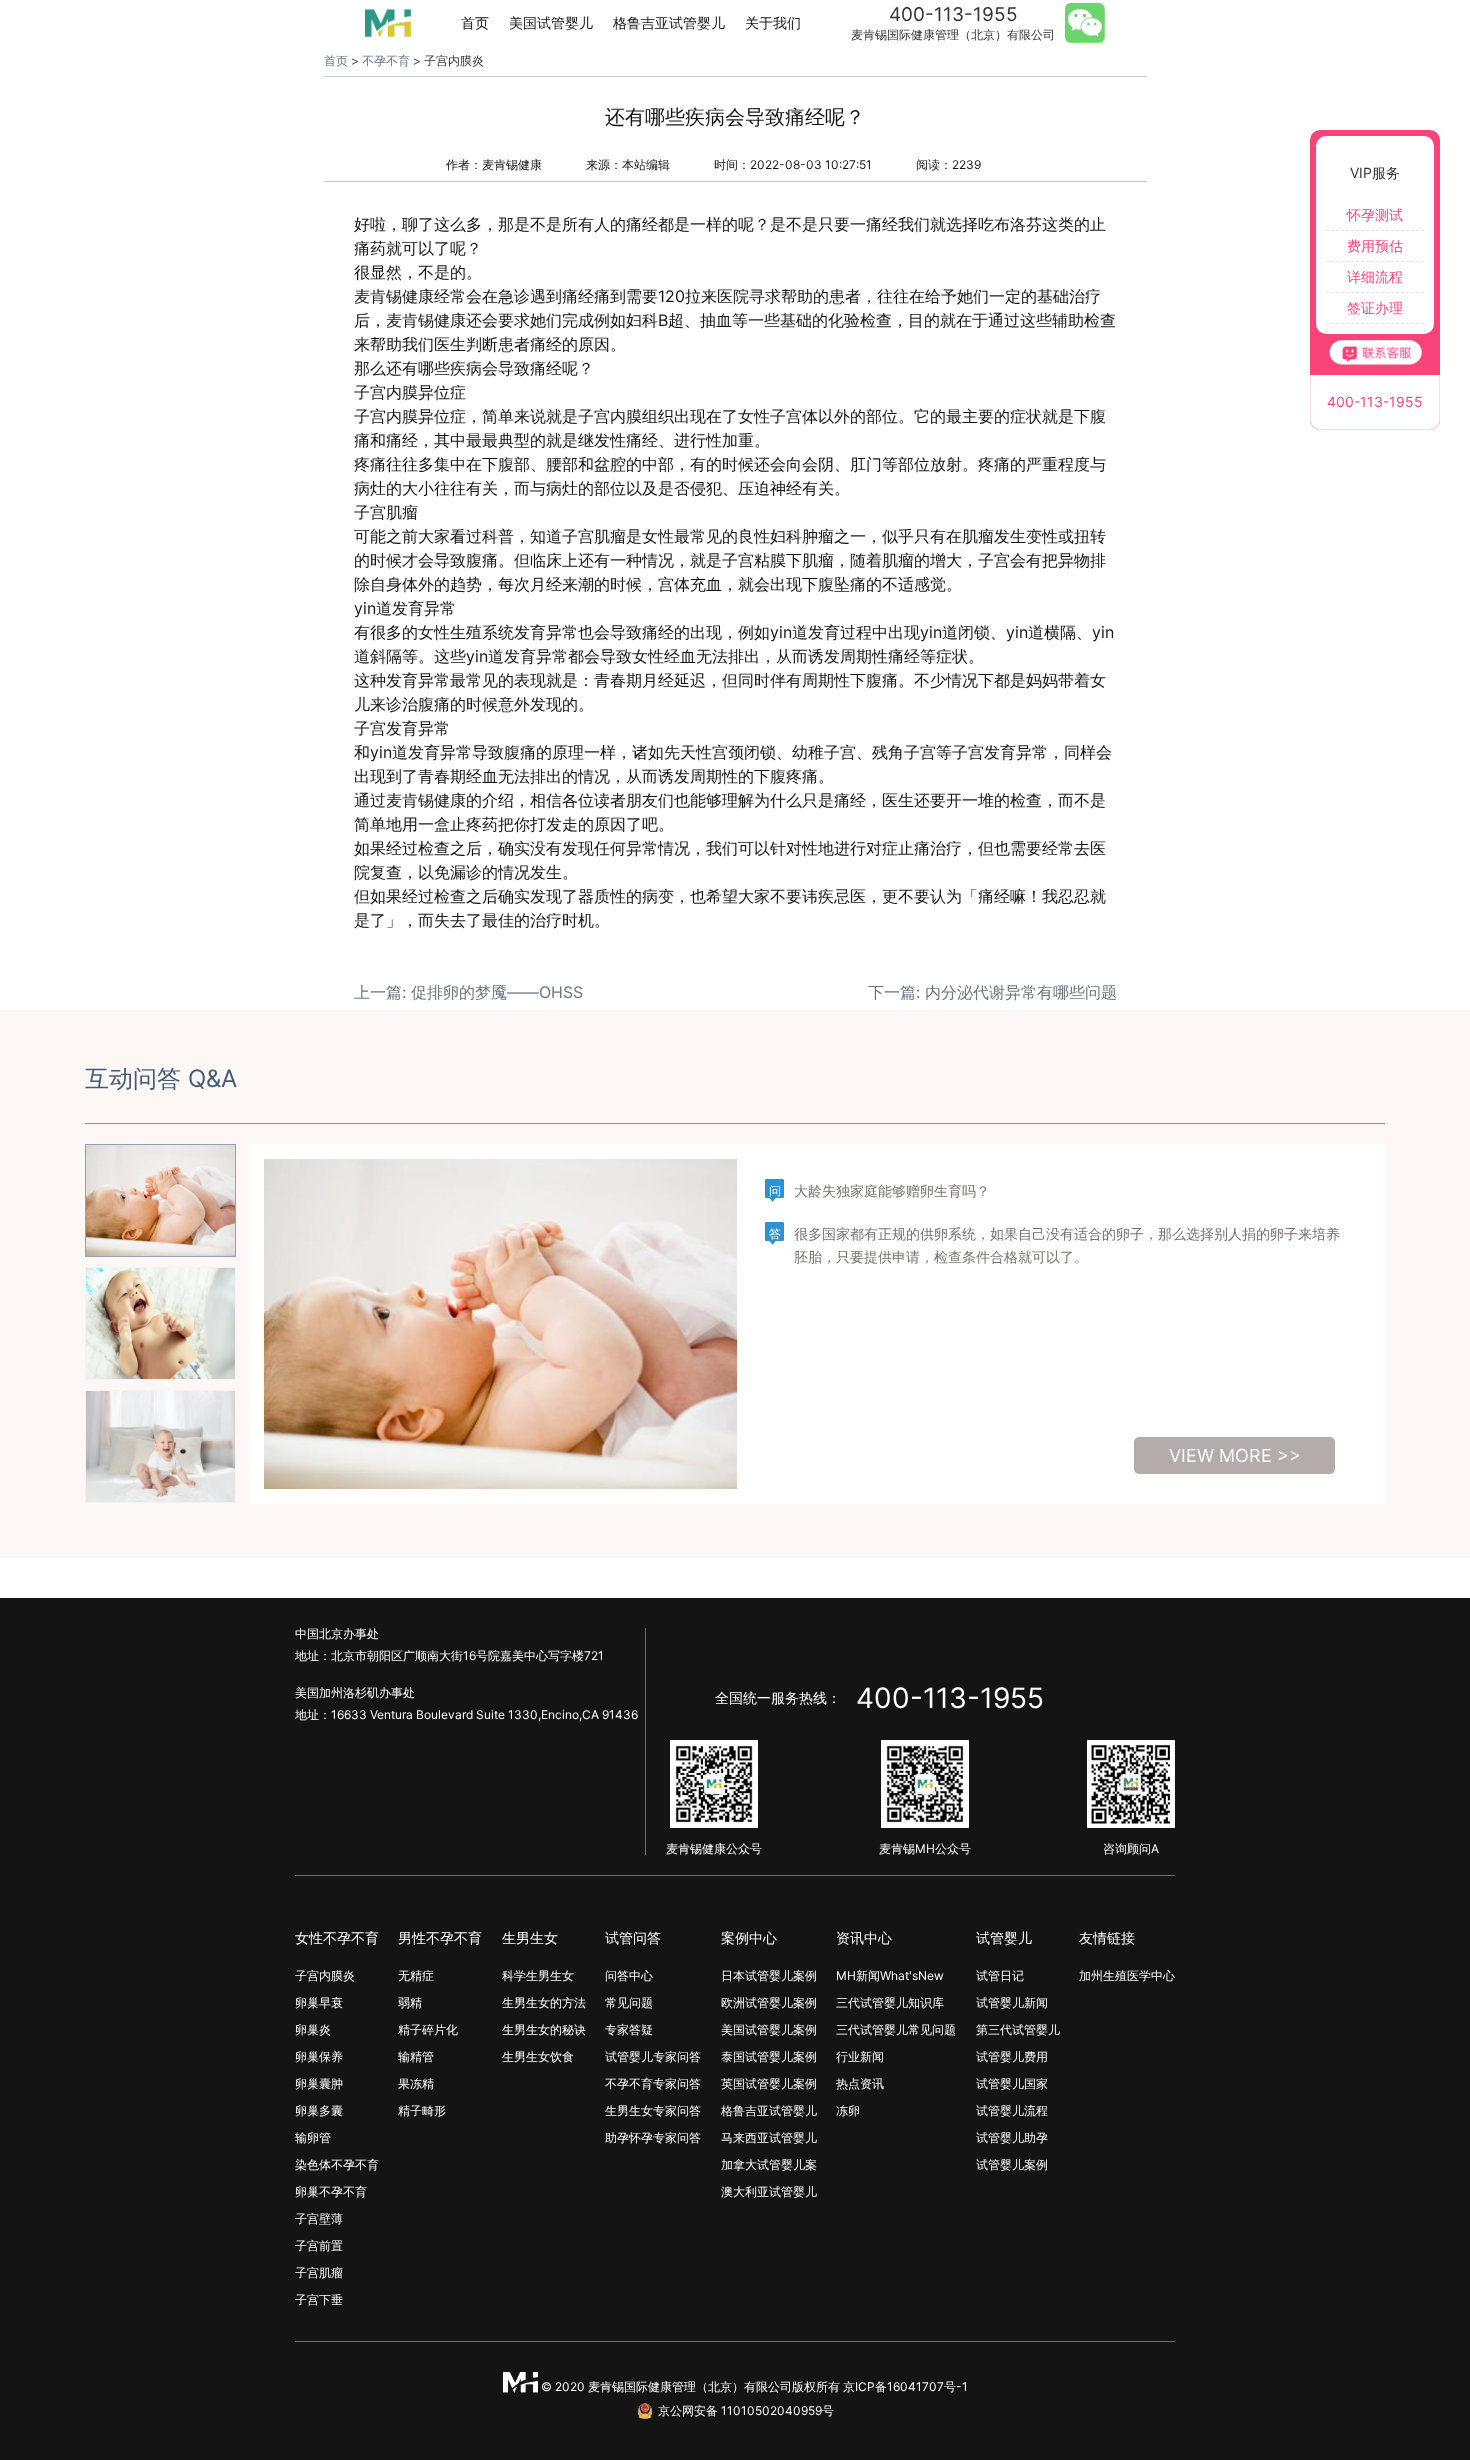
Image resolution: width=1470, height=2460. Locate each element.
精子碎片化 (428, 2029)
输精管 (416, 2056)
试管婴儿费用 (1012, 2056)
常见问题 (629, 2002)
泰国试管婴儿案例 (769, 2056)
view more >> (1235, 1455)
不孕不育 (386, 60)
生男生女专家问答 (653, 2110)
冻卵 (848, 2110)
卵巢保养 (319, 2056)
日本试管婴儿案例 (769, 1975)
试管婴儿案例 (1012, 2164)
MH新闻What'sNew (890, 1975)
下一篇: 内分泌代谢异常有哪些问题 (992, 992)
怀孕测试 (1375, 214)
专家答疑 (629, 2029)
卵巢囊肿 (319, 2083)
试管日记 (1000, 1975)
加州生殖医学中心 (1127, 1975)
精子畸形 (422, 2110)
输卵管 (313, 2137)
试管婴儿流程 (1012, 2110)
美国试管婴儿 (551, 22)
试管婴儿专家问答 (653, 2056)
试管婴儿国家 (1012, 2083)
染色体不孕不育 (337, 2164)
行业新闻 (860, 2056)
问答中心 (629, 1975)
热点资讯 (860, 2083)
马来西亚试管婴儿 (769, 2137)
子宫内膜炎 (325, 1975)
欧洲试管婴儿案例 (769, 2002)
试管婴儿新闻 (1012, 2002)
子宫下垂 (319, 2299)
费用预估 (1375, 245)
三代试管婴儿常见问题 (896, 2029)
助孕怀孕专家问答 (653, 2137)
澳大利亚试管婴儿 (769, 2191)
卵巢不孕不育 (331, 2191)
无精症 (416, 1975)
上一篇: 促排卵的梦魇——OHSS (468, 992)
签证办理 (1375, 307)
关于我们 (773, 22)
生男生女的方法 (544, 2002)
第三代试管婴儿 (1018, 2029)
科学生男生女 (538, 1975)
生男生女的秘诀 (544, 2029)
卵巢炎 (313, 2029)
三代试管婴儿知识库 (890, 2002)
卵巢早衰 (319, 2002)
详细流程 (1375, 276)
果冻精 (416, 2083)
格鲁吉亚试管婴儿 (669, 22)
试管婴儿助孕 (1012, 2137)
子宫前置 (319, 2245)
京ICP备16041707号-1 (905, 2386)
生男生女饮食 (538, 2056)
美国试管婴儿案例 (769, 2029)
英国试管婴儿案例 (769, 2083)
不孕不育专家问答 (653, 2083)
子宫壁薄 (319, 2218)
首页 (475, 22)
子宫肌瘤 (319, 2272)
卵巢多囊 (319, 2110)
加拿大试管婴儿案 (769, 2164)
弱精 (410, 2002)
